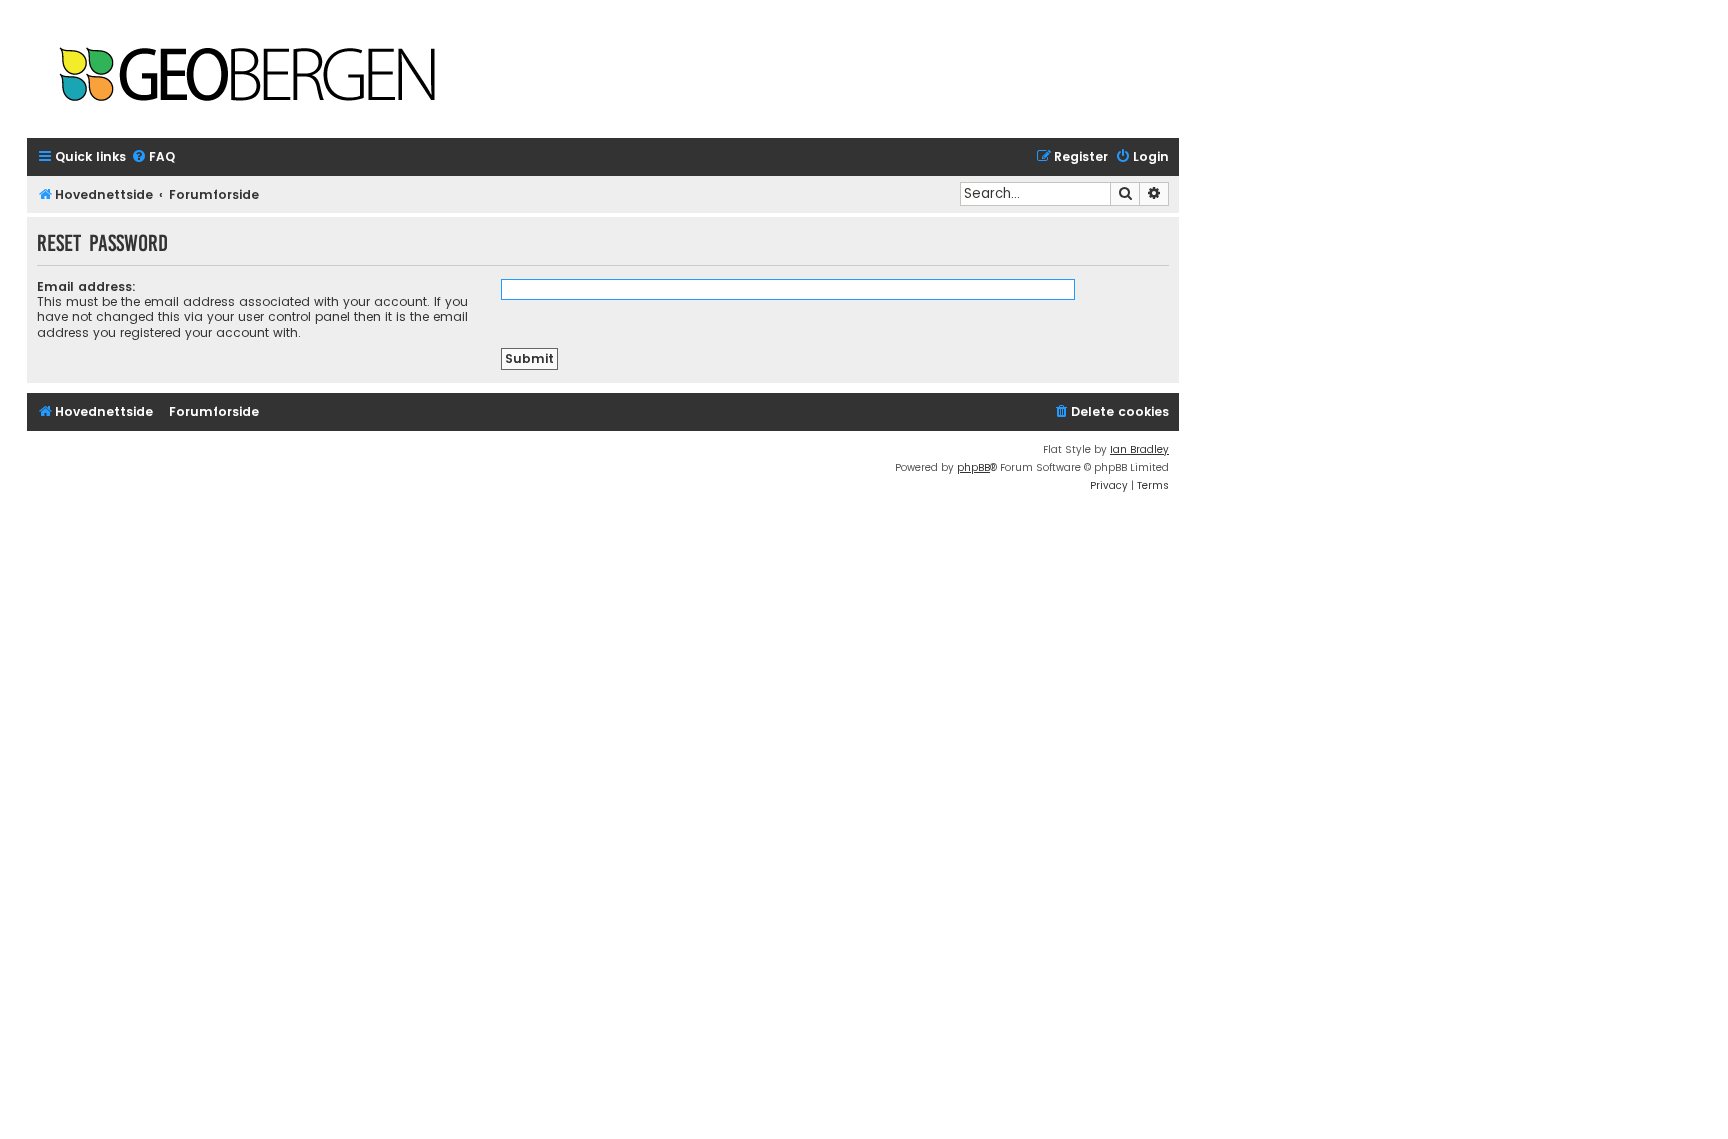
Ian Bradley (1139, 449)
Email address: (86, 286)
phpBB (973, 467)
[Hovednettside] (247, 76)
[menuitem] (153, 157)
